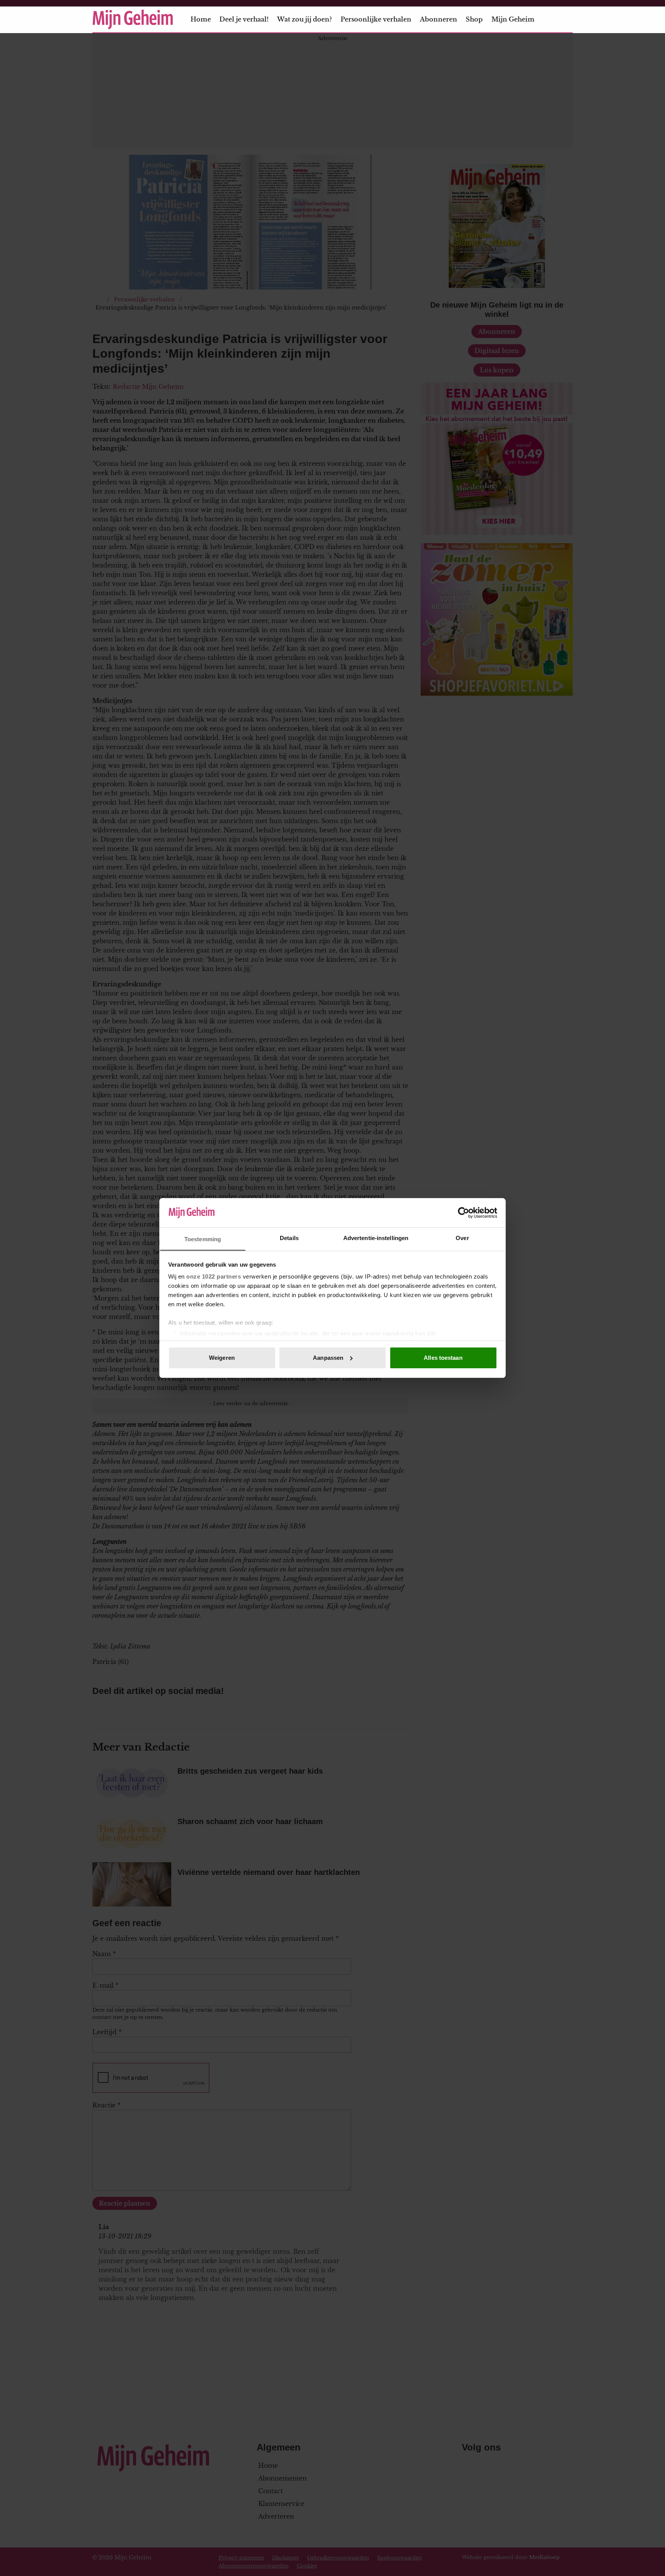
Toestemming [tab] (203, 1239)
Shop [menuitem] (474, 19)
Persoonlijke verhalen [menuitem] (376, 19)
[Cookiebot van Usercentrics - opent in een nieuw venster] (464, 1213)
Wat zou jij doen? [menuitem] (304, 19)
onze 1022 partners (214, 1276)
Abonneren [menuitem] (439, 19)
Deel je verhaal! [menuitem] (244, 19)
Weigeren (222, 1358)
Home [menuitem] (201, 19)
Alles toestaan (443, 1358)
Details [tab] (289, 1238)
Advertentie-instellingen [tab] (376, 1238)
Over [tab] (462, 1238)
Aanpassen (328, 1358)
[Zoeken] (566, 20)
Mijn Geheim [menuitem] (513, 19)
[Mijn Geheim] (133, 19)
